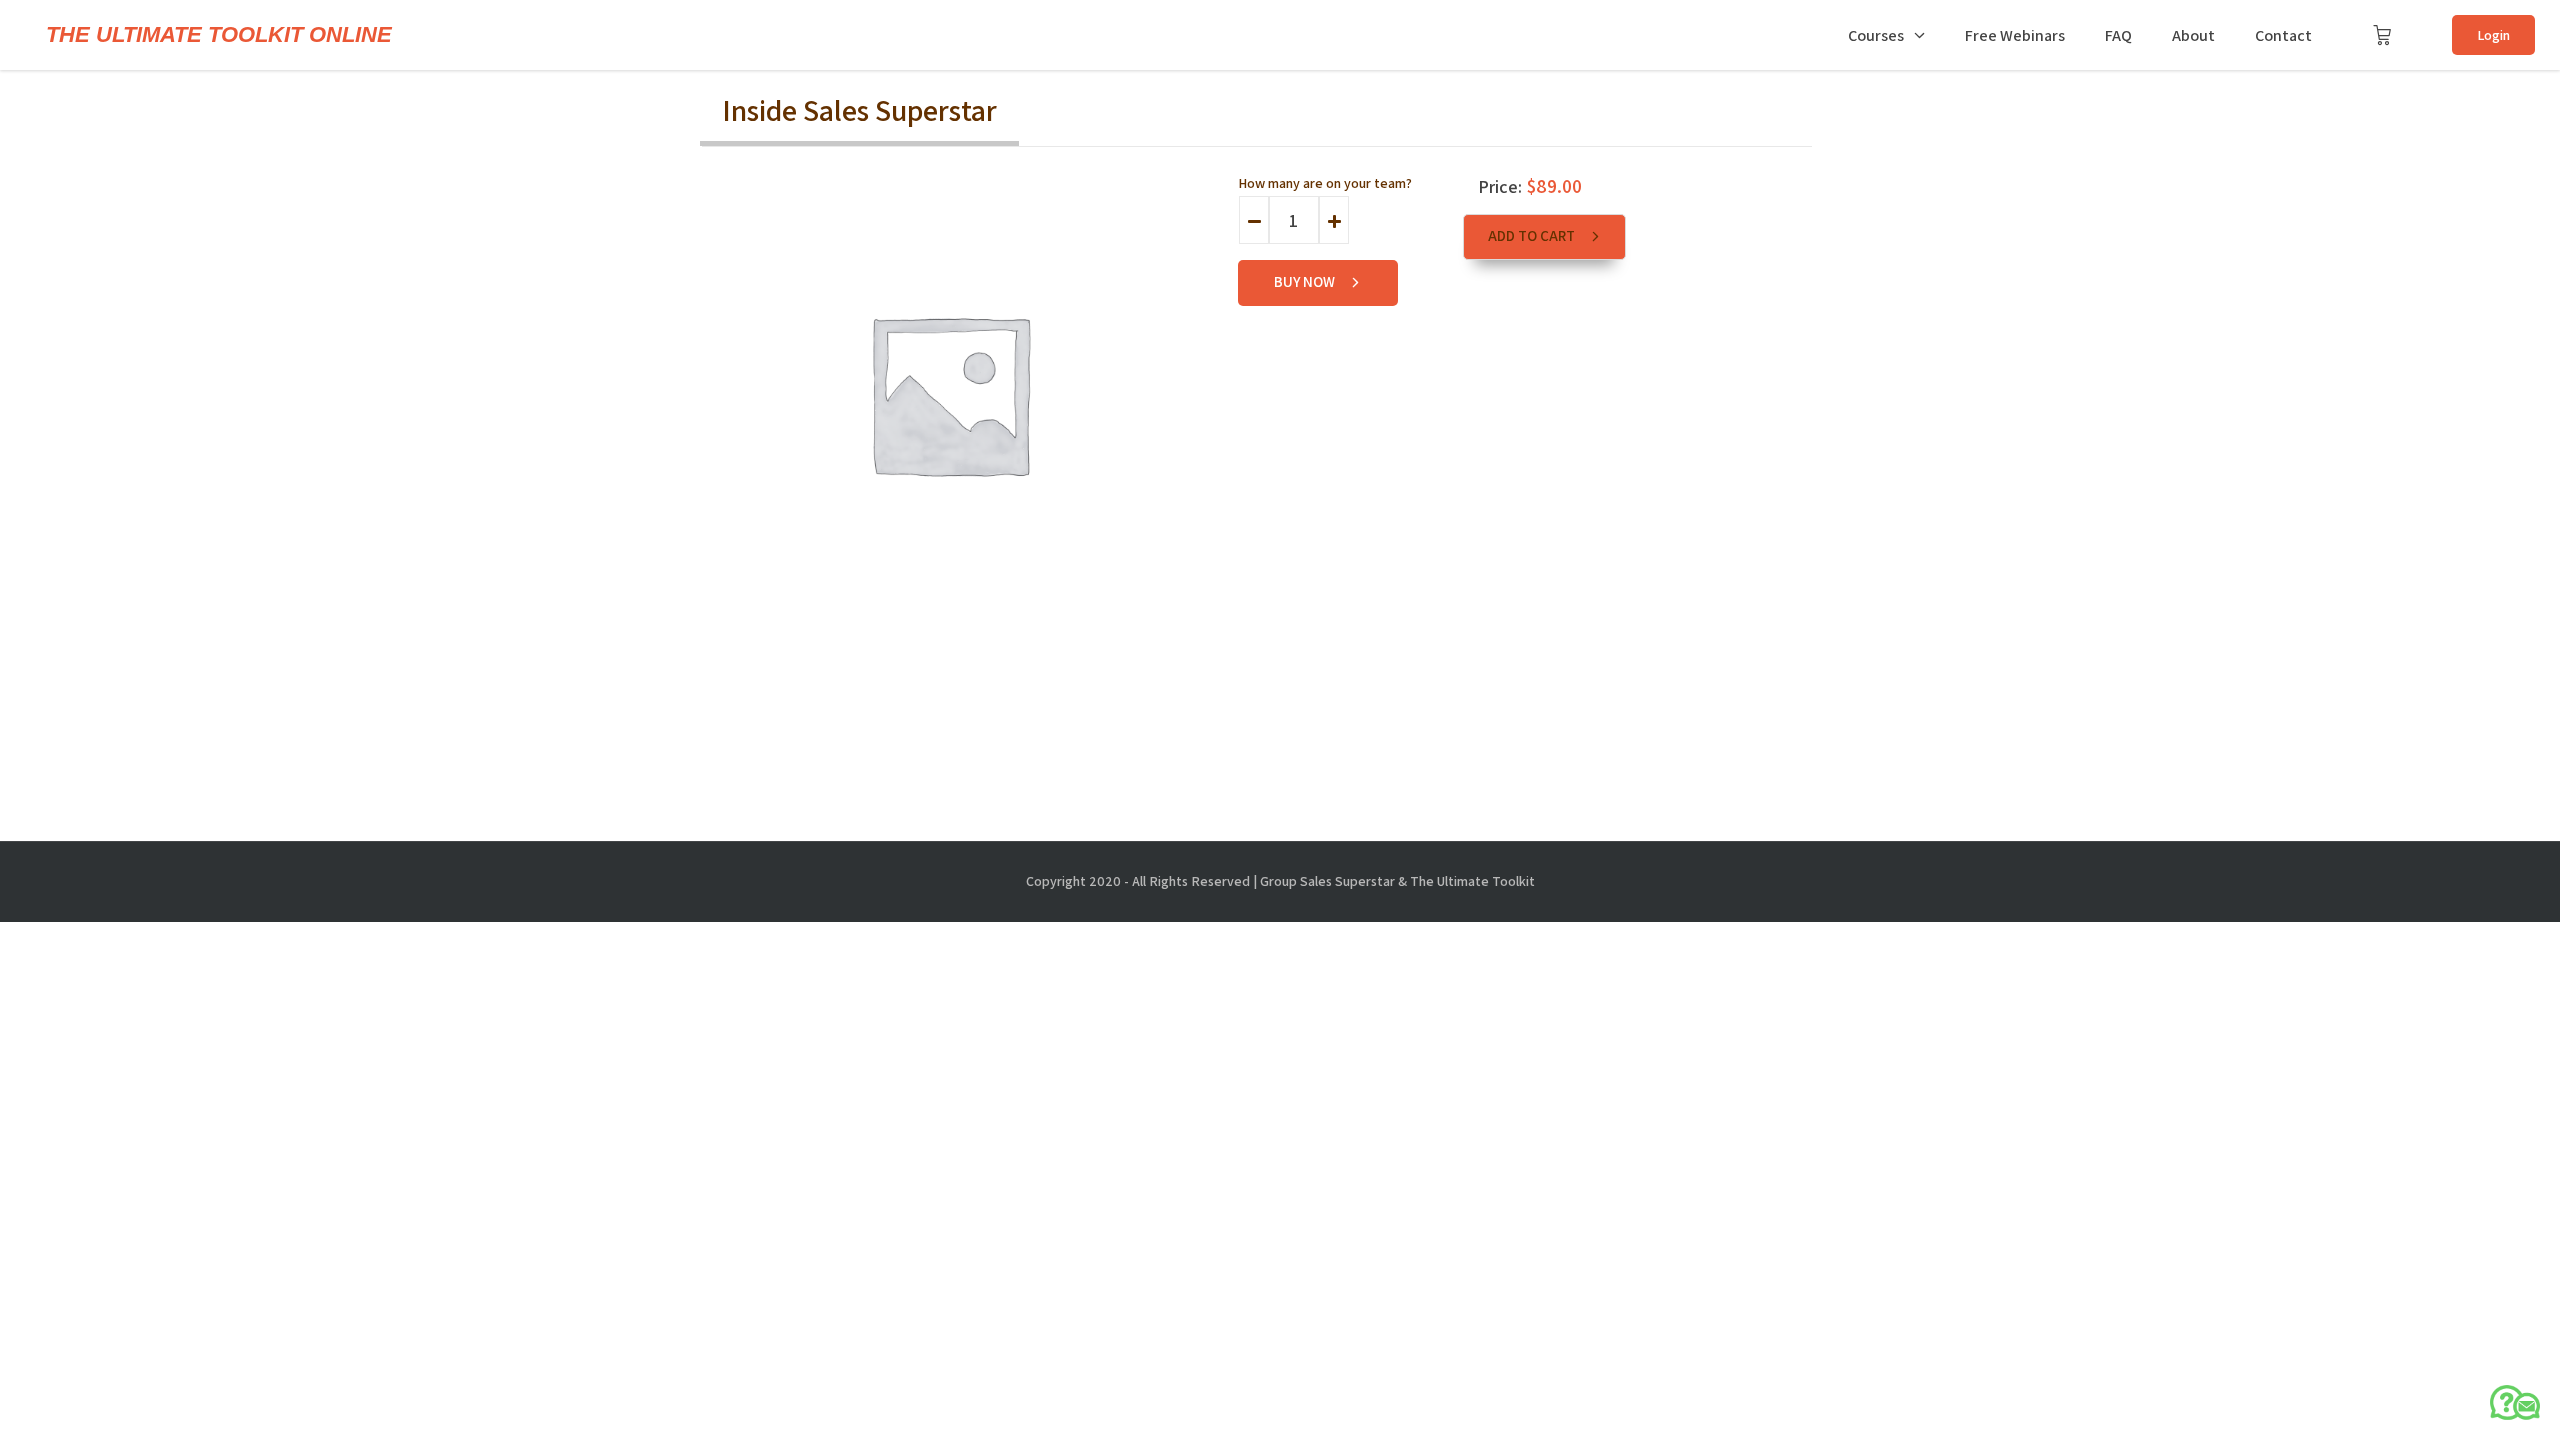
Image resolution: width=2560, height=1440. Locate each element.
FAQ (2118, 35)
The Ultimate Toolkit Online (219, 35)
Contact (2283, 35)
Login (2493, 35)
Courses (1876, 35)
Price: (1500, 186)
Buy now (1306, 281)
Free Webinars (2015, 35)
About (2193, 35)
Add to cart (1533, 235)
